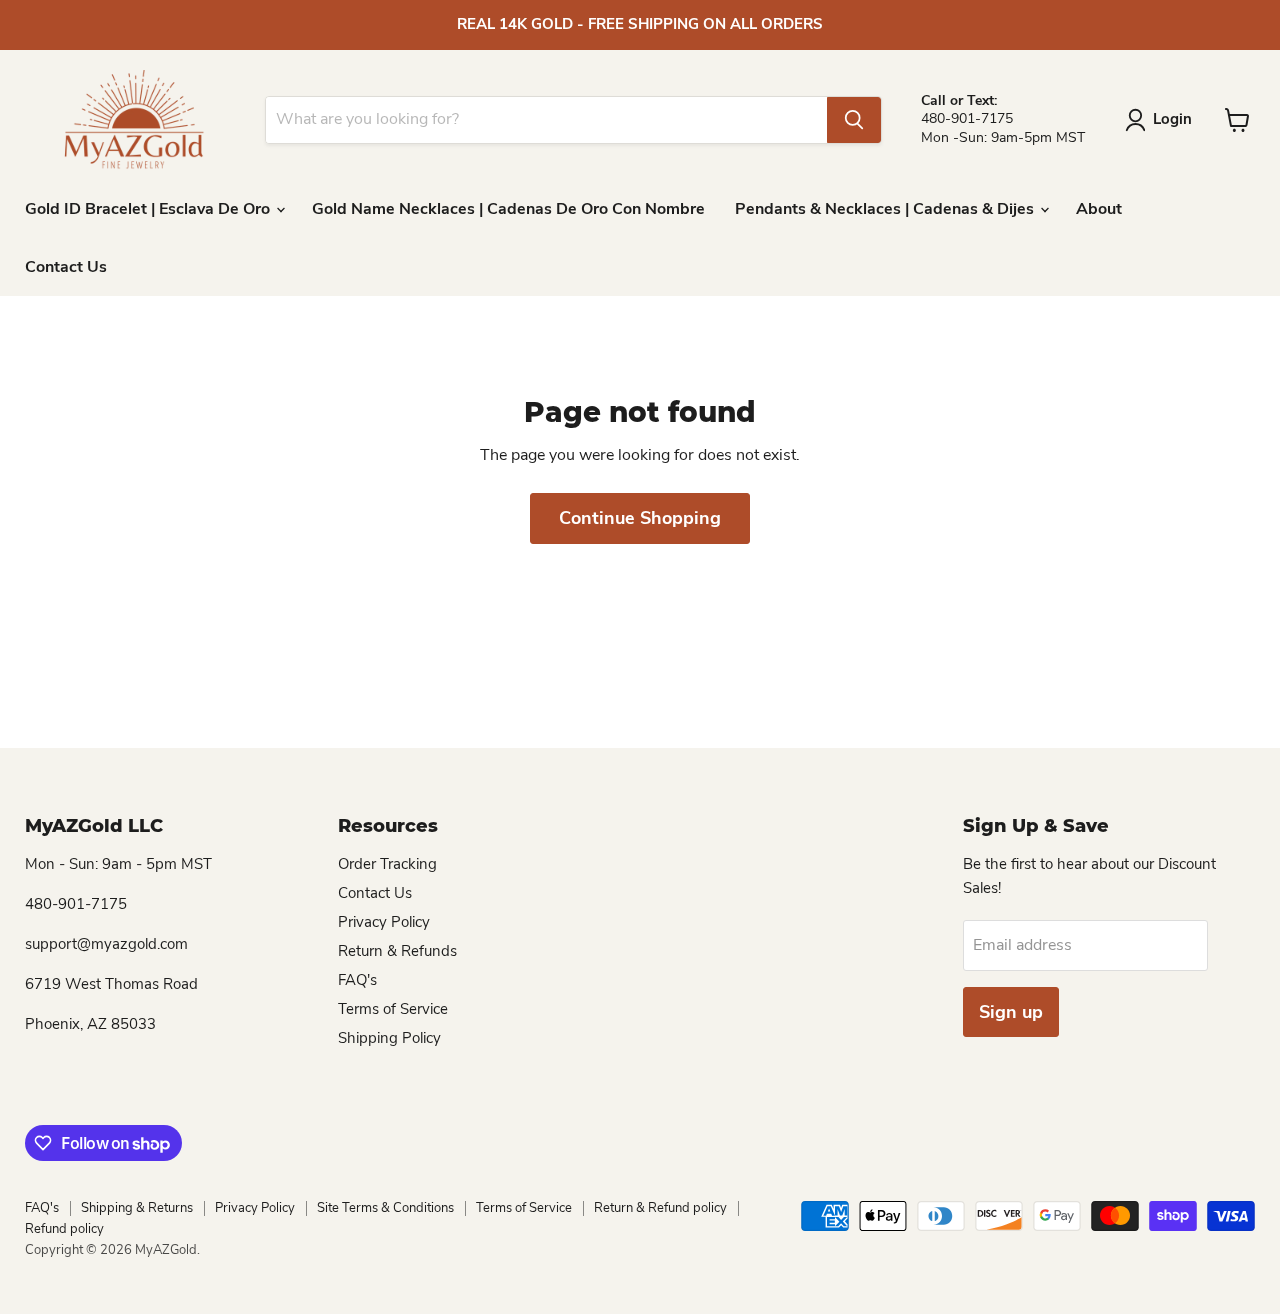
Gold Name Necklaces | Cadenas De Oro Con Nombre (508, 209)
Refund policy (64, 1229)
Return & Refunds (397, 951)
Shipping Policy (389, 1038)
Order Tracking (387, 864)
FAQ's (357, 980)
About (1099, 209)
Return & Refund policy (660, 1208)
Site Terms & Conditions (385, 1208)
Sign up (1011, 1012)
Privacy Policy (384, 922)
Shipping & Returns (137, 1208)
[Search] (854, 120)
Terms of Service (393, 1009)
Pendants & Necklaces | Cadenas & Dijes (886, 209)
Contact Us (66, 267)
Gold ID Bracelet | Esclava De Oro (149, 209)
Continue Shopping (640, 518)
